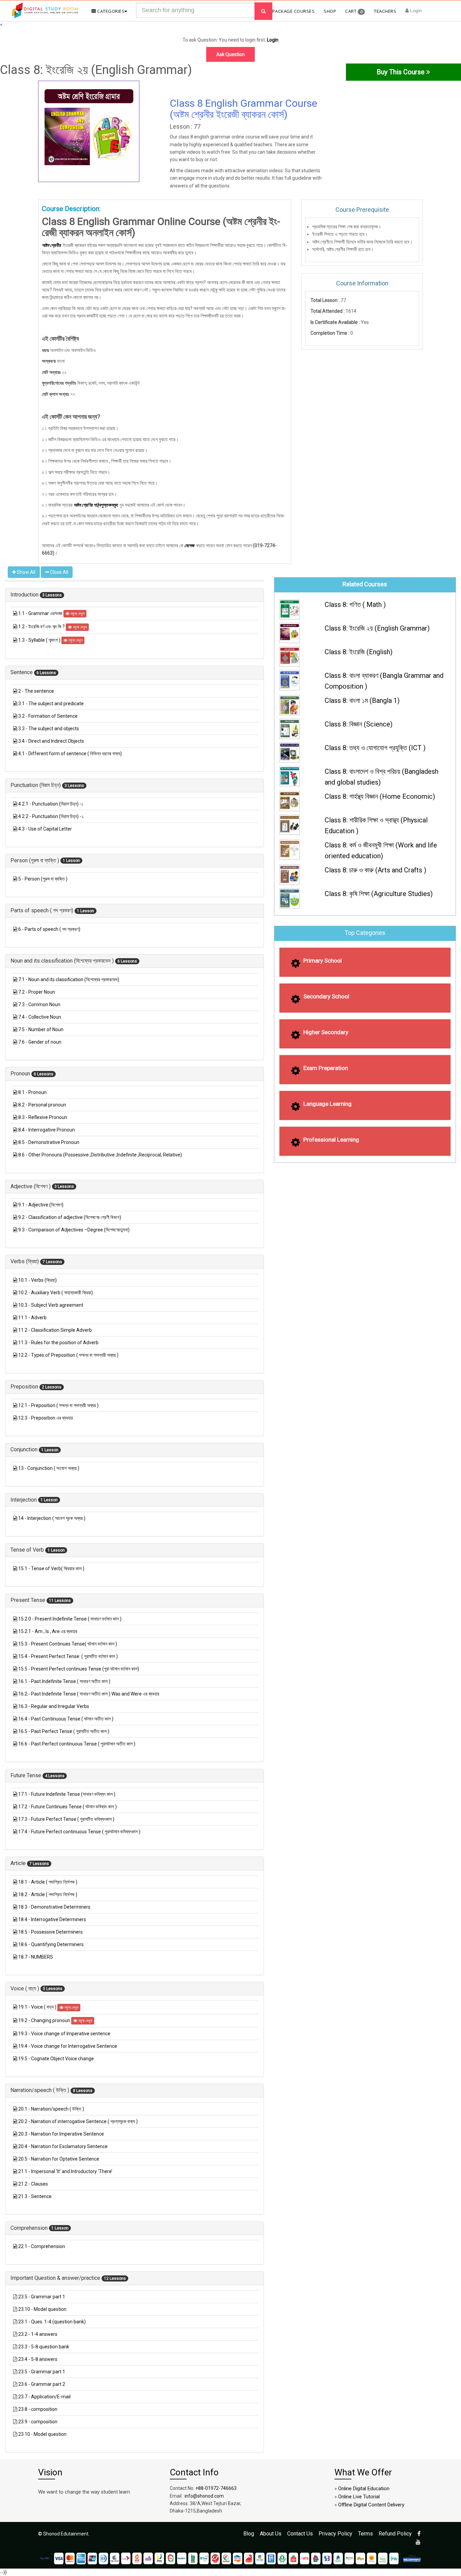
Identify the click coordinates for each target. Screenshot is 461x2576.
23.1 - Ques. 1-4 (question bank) (52, 2322)
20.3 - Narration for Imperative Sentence (61, 2134)
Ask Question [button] (231, 54)
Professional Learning (331, 1140)
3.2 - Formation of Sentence (48, 716)
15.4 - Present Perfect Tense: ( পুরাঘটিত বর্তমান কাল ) (68, 1656)
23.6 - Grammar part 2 (42, 2384)
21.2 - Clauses (33, 2184)
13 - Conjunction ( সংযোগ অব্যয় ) (49, 1468)
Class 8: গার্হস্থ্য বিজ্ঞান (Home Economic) (380, 796)
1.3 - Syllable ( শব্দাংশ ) (40, 640)
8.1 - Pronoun (32, 1092)
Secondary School (326, 996)
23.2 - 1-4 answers (38, 2334)
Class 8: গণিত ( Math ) (355, 605)
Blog (249, 2534)
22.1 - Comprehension (42, 2246)
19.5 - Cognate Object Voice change (56, 2059)
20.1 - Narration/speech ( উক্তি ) (51, 2109)
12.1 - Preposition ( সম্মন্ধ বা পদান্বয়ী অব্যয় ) (58, 1405)
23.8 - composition (38, 2409)
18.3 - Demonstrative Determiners (54, 1907)
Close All (59, 572)
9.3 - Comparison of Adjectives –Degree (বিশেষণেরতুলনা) (74, 1230)
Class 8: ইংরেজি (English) (359, 652)
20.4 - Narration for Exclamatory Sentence (63, 2146)
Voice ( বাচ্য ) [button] (25, 1988)
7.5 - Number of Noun (41, 1029)
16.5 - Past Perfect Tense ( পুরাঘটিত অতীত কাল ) (64, 1731)
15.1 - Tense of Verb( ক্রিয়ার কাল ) (51, 1568)
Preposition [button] (25, 1387)
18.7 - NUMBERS (36, 1957)
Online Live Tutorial (359, 2497)
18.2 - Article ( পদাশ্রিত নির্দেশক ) (48, 1894)
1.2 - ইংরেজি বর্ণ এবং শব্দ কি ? (42, 627)
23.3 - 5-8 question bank (44, 2347)
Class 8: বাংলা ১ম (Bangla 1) (362, 700)
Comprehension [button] (30, 2228)
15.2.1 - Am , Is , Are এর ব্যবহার (48, 1631)
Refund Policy (395, 2534)
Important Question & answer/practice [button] (56, 2278)
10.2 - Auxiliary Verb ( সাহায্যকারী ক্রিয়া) (56, 1293)
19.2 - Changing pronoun (45, 2020)
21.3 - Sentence (35, 2196)
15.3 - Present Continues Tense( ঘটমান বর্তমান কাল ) (68, 1644)
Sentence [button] (22, 672)
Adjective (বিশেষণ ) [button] (31, 1186)
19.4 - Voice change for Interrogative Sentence (68, 2046)
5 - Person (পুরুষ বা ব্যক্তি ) (43, 879)
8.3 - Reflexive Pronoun (43, 1117)
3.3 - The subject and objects (49, 729)
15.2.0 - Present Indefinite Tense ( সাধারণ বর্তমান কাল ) (70, 1619)
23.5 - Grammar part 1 (42, 2297)
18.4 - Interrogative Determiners (52, 1919)
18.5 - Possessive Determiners (50, 1932)
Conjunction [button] (25, 1449)
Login (415, 10)
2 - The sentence (36, 691)
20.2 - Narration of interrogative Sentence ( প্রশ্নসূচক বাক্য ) (78, 2121)
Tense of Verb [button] (28, 1550)
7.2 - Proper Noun (37, 992)
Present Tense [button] (29, 1600)
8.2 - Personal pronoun (42, 1105)
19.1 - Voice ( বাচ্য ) (38, 2007)
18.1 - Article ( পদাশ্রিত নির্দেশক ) (48, 1882)
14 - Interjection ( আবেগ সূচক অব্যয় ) (52, 1518)
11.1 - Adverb (32, 1318)
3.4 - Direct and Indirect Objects (51, 741)
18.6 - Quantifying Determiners (51, 1944)
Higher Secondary (326, 1032)
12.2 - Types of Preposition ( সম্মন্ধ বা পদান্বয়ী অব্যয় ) (68, 1355)
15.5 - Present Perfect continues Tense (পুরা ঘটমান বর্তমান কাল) (79, 1669)
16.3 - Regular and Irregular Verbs (54, 1706)
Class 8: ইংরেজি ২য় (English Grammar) (377, 628)
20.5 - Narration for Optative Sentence (59, 2159)
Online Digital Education (364, 2489)
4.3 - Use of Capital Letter (45, 829)
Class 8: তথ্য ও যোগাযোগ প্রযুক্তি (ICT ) (375, 748)
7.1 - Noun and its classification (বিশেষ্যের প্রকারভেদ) (69, 979)
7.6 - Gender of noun (40, 1042)
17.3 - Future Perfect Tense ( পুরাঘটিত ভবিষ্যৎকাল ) (66, 1819)
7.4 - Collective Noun (40, 1017)
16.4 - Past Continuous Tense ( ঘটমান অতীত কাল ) (66, 1719)
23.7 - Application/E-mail (44, 2397)
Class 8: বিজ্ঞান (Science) (359, 724)
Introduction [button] (25, 595)
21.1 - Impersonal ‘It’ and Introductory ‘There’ (65, 2171)
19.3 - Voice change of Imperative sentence (64, 2034)
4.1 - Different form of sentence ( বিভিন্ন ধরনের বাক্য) (70, 754)
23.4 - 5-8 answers (38, 2359)
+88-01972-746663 (216, 2488)
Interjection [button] (24, 1500)
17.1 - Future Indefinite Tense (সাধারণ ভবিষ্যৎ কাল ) (67, 1794)
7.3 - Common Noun (39, 1004)
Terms (365, 2534)
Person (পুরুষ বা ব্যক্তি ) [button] (35, 860)
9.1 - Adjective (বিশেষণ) (41, 1205)
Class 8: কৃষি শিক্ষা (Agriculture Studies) (379, 894)
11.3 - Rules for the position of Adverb (58, 1343)
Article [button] (19, 1863)
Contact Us (300, 2534)
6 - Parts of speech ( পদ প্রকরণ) (49, 929)
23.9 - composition (38, 2422)
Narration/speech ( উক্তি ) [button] (40, 2090)
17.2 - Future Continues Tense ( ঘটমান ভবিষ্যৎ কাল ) (67, 1807)
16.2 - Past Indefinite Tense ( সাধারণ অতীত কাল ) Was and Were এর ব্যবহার (89, 1694)
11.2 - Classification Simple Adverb (55, 1330)
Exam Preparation (326, 1068)
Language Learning (328, 1104)
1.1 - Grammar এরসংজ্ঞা (41, 613)
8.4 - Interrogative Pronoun (47, 1130)
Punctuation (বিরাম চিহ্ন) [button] (36, 785)
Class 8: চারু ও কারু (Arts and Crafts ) (375, 870)
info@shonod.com (204, 2496)
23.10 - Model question (42, 2309)
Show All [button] (26, 572)
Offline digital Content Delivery (371, 2505)
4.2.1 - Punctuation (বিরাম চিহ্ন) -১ (51, 804)
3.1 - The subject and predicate (51, 704)
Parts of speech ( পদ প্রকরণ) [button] (43, 910)
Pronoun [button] (21, 1074)
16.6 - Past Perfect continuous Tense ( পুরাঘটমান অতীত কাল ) (77, 1744)
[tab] (134, 595)
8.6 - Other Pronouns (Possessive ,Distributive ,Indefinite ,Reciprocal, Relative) (100, 1155)
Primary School (323, 961)
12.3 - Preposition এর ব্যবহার (46, 1418)
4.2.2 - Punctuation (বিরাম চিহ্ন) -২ (51, 816)
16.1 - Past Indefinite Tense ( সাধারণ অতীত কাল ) (64, 1681)
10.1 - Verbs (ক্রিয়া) (37, 1280)
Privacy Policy (335, 2534)
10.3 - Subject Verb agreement (51, 1305)
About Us (271, 2534)
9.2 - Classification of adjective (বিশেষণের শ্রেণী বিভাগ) (70, 1217)
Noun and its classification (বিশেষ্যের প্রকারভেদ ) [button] (63, 961)
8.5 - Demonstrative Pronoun (49, 1142)
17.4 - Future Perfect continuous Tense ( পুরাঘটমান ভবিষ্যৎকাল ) (79, 1832)
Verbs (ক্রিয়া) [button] (25, 1261)
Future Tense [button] (26, 1775)
